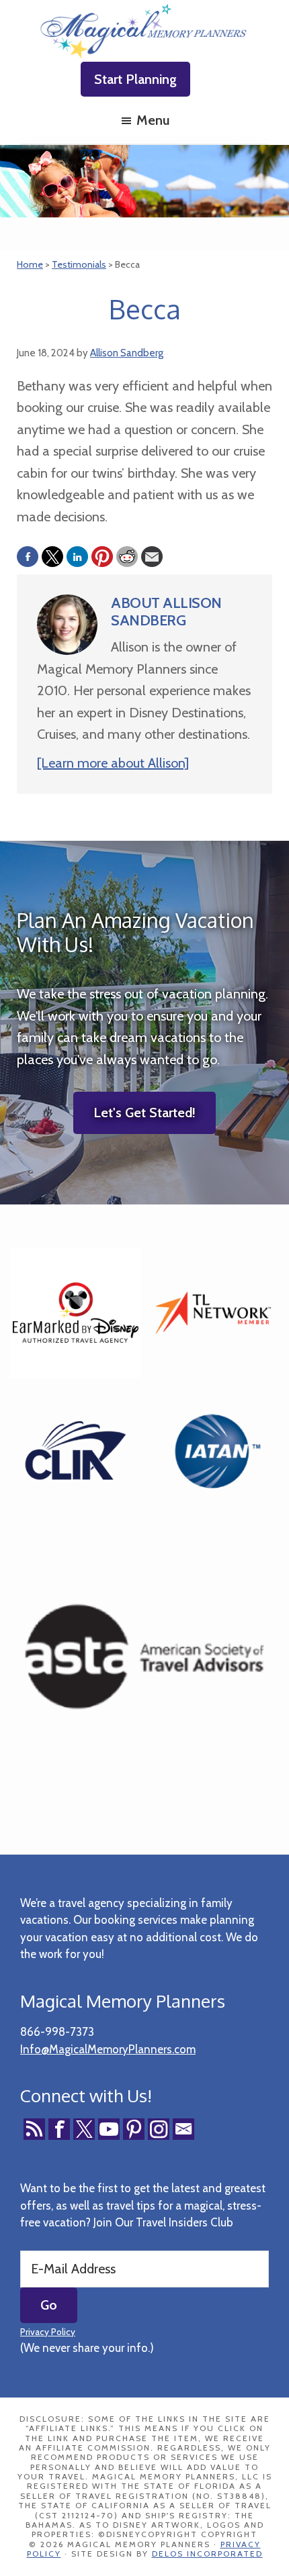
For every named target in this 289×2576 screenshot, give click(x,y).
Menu (153, 120)
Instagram (159, 2129)
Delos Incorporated (207, 2554)
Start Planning (135, 79)
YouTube (109, 2129)
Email (183, 2129)
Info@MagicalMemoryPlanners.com (108, 2049)
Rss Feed (34, 2129)
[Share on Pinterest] (102, 557)
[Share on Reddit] (127, 557)
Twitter (84, 2129)
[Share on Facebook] (28, 557)
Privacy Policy (48, 2332)
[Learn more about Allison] (113, 763)
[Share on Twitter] (52, 557)
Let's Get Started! (144, 1113)
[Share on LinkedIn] (77, 557)
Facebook (59, 2129)
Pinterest (134, 2129)
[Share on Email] (152, 557)
